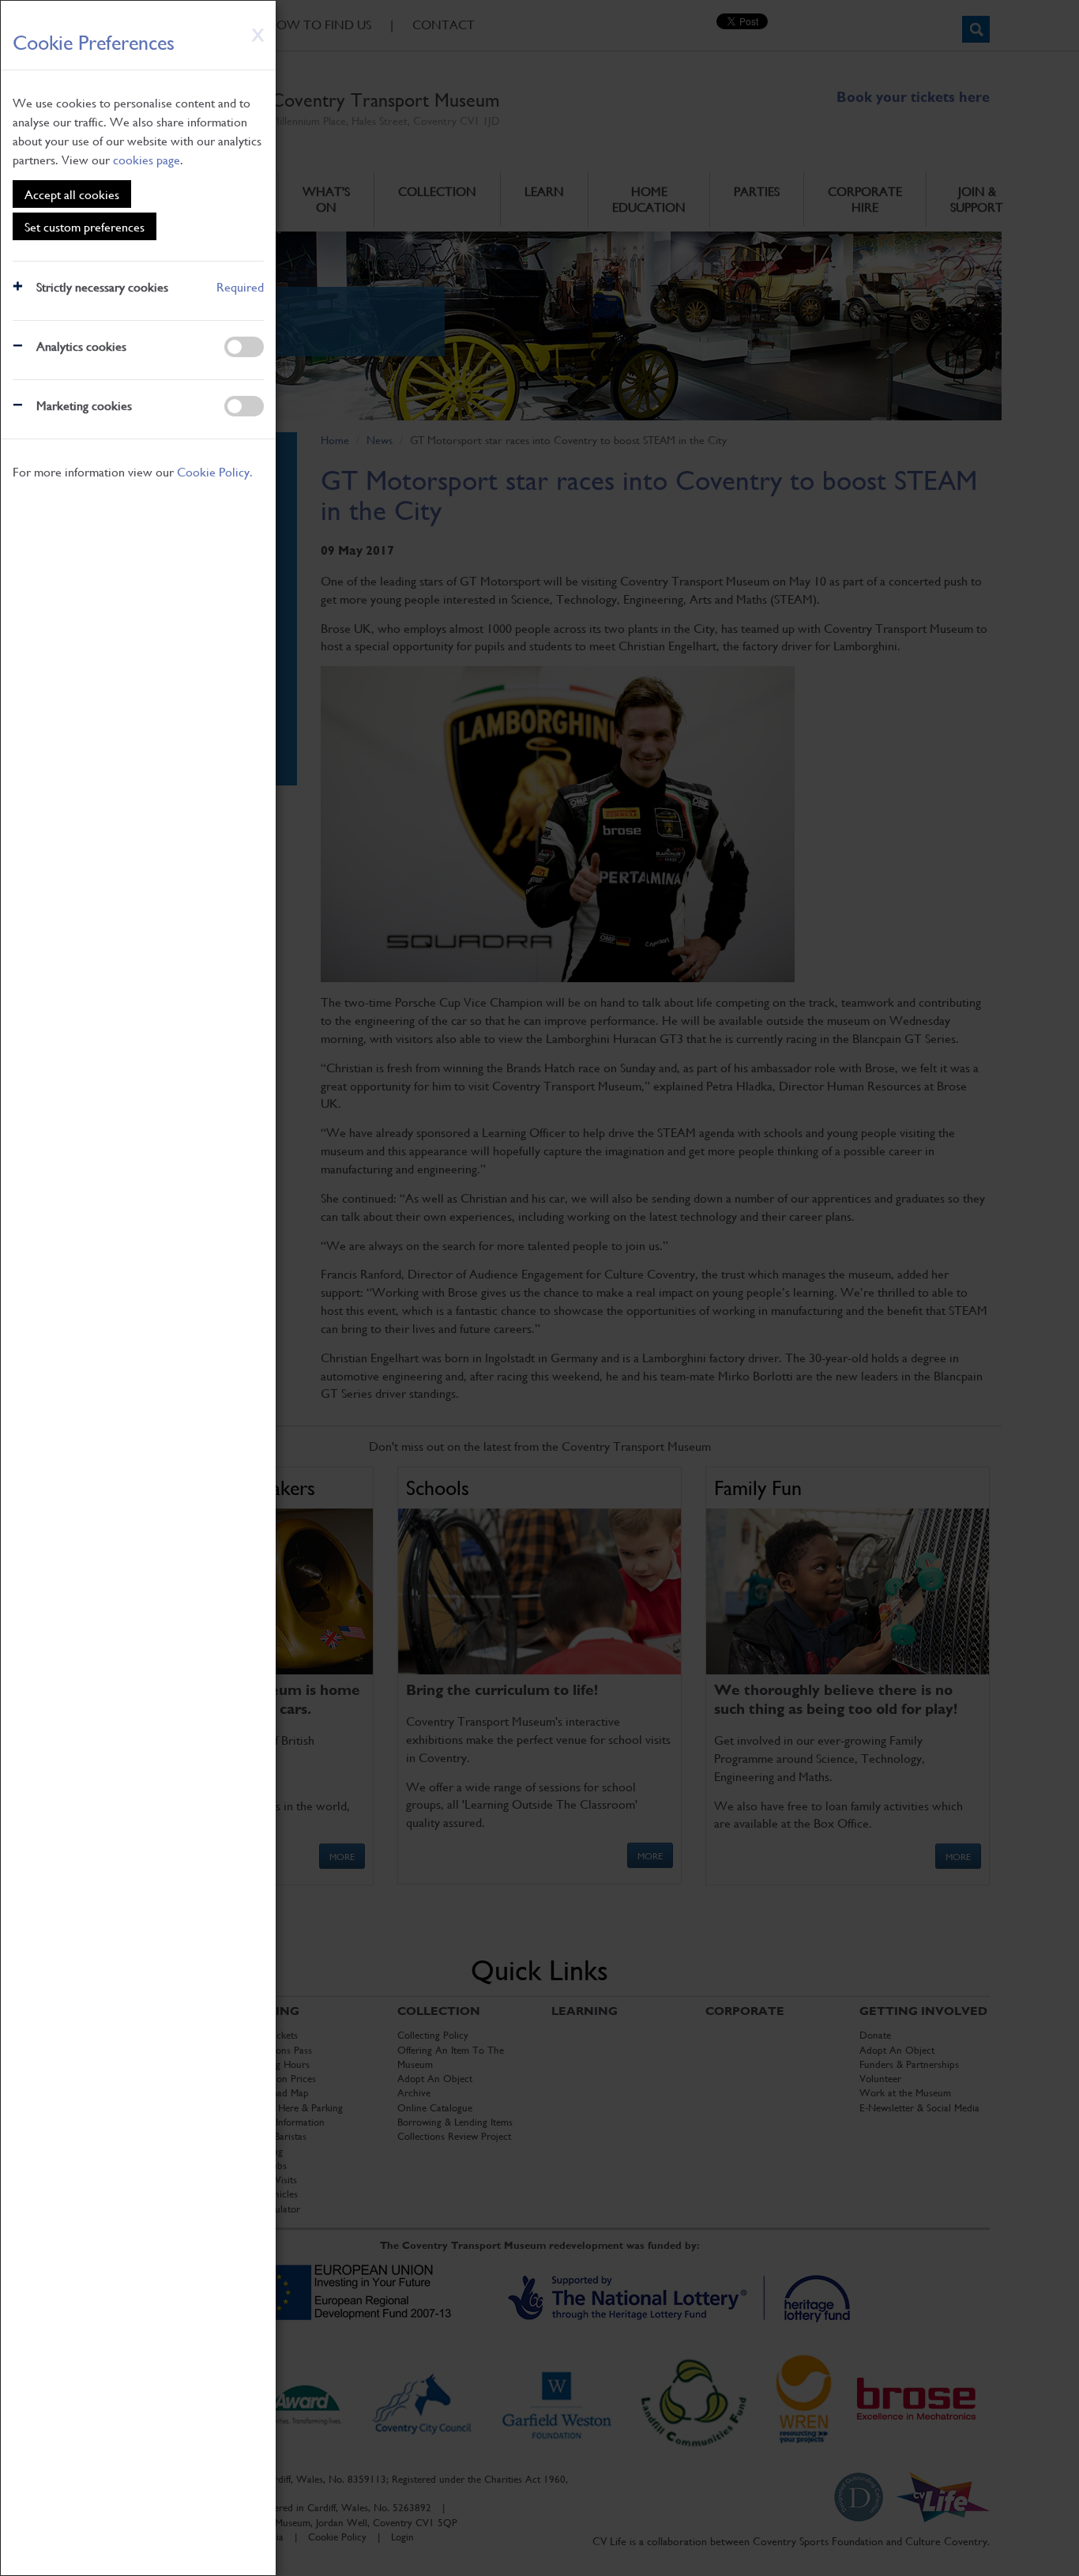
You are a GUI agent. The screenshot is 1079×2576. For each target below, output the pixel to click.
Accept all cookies (72, 194)
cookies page (147, 159)
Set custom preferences (85, 226)
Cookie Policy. (215, 471)
